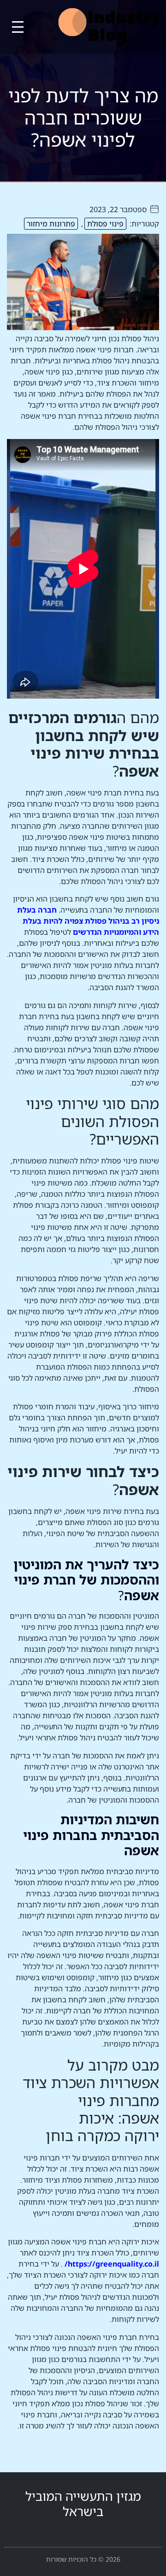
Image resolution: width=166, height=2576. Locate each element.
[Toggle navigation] (18, 27)
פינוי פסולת (105, 224)
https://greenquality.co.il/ (112, 2264)
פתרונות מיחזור (51, 224)
